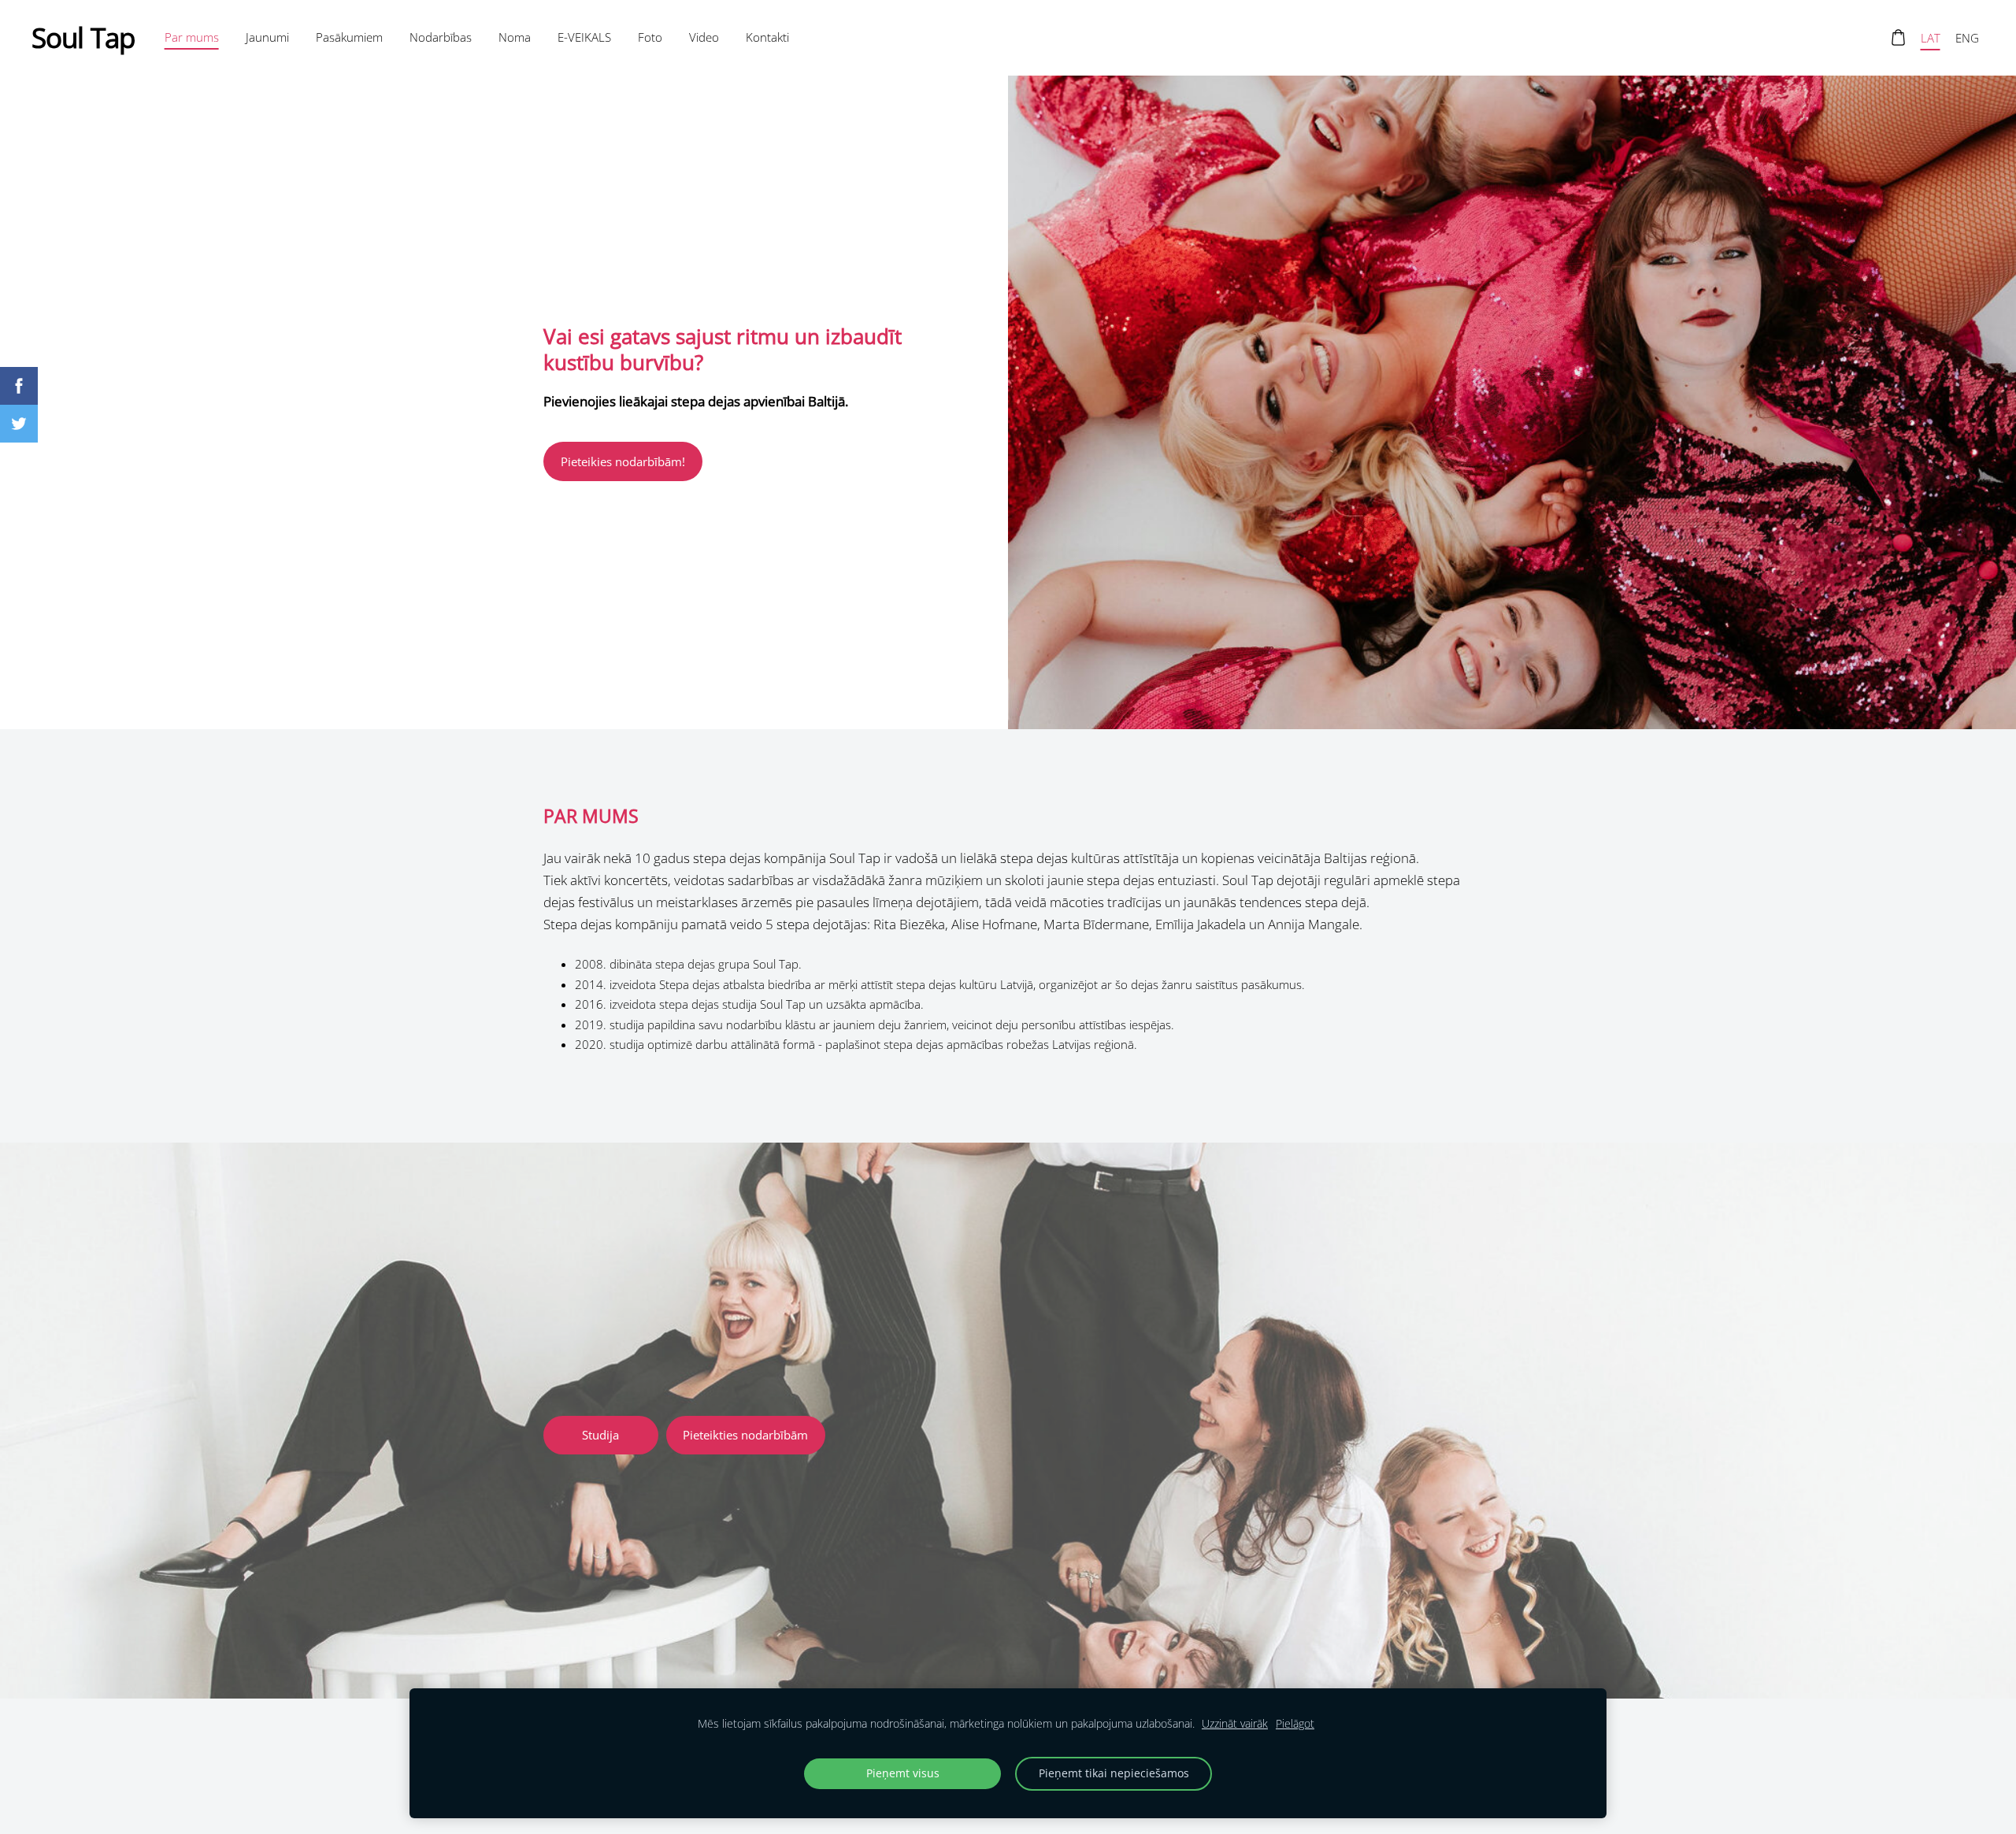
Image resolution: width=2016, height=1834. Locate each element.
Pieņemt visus (903, 1773)
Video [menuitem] (704, 37)
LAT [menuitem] (1931, 38)
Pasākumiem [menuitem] (349, 37)
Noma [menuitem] (515, 37)
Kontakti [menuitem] (767, 37)
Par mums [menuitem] (192, 37)
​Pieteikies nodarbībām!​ (623, 461)
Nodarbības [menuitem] (441, 37)
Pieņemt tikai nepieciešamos (1114, 1773)
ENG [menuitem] (1967, 38)
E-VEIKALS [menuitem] (584, 37)
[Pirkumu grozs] (1898, 38)
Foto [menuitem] (650, 37)
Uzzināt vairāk (1235, 1724)
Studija (600, 1435)
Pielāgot (1295, 1724)
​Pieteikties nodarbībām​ (745, 1435)
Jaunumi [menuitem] (267, 37)
